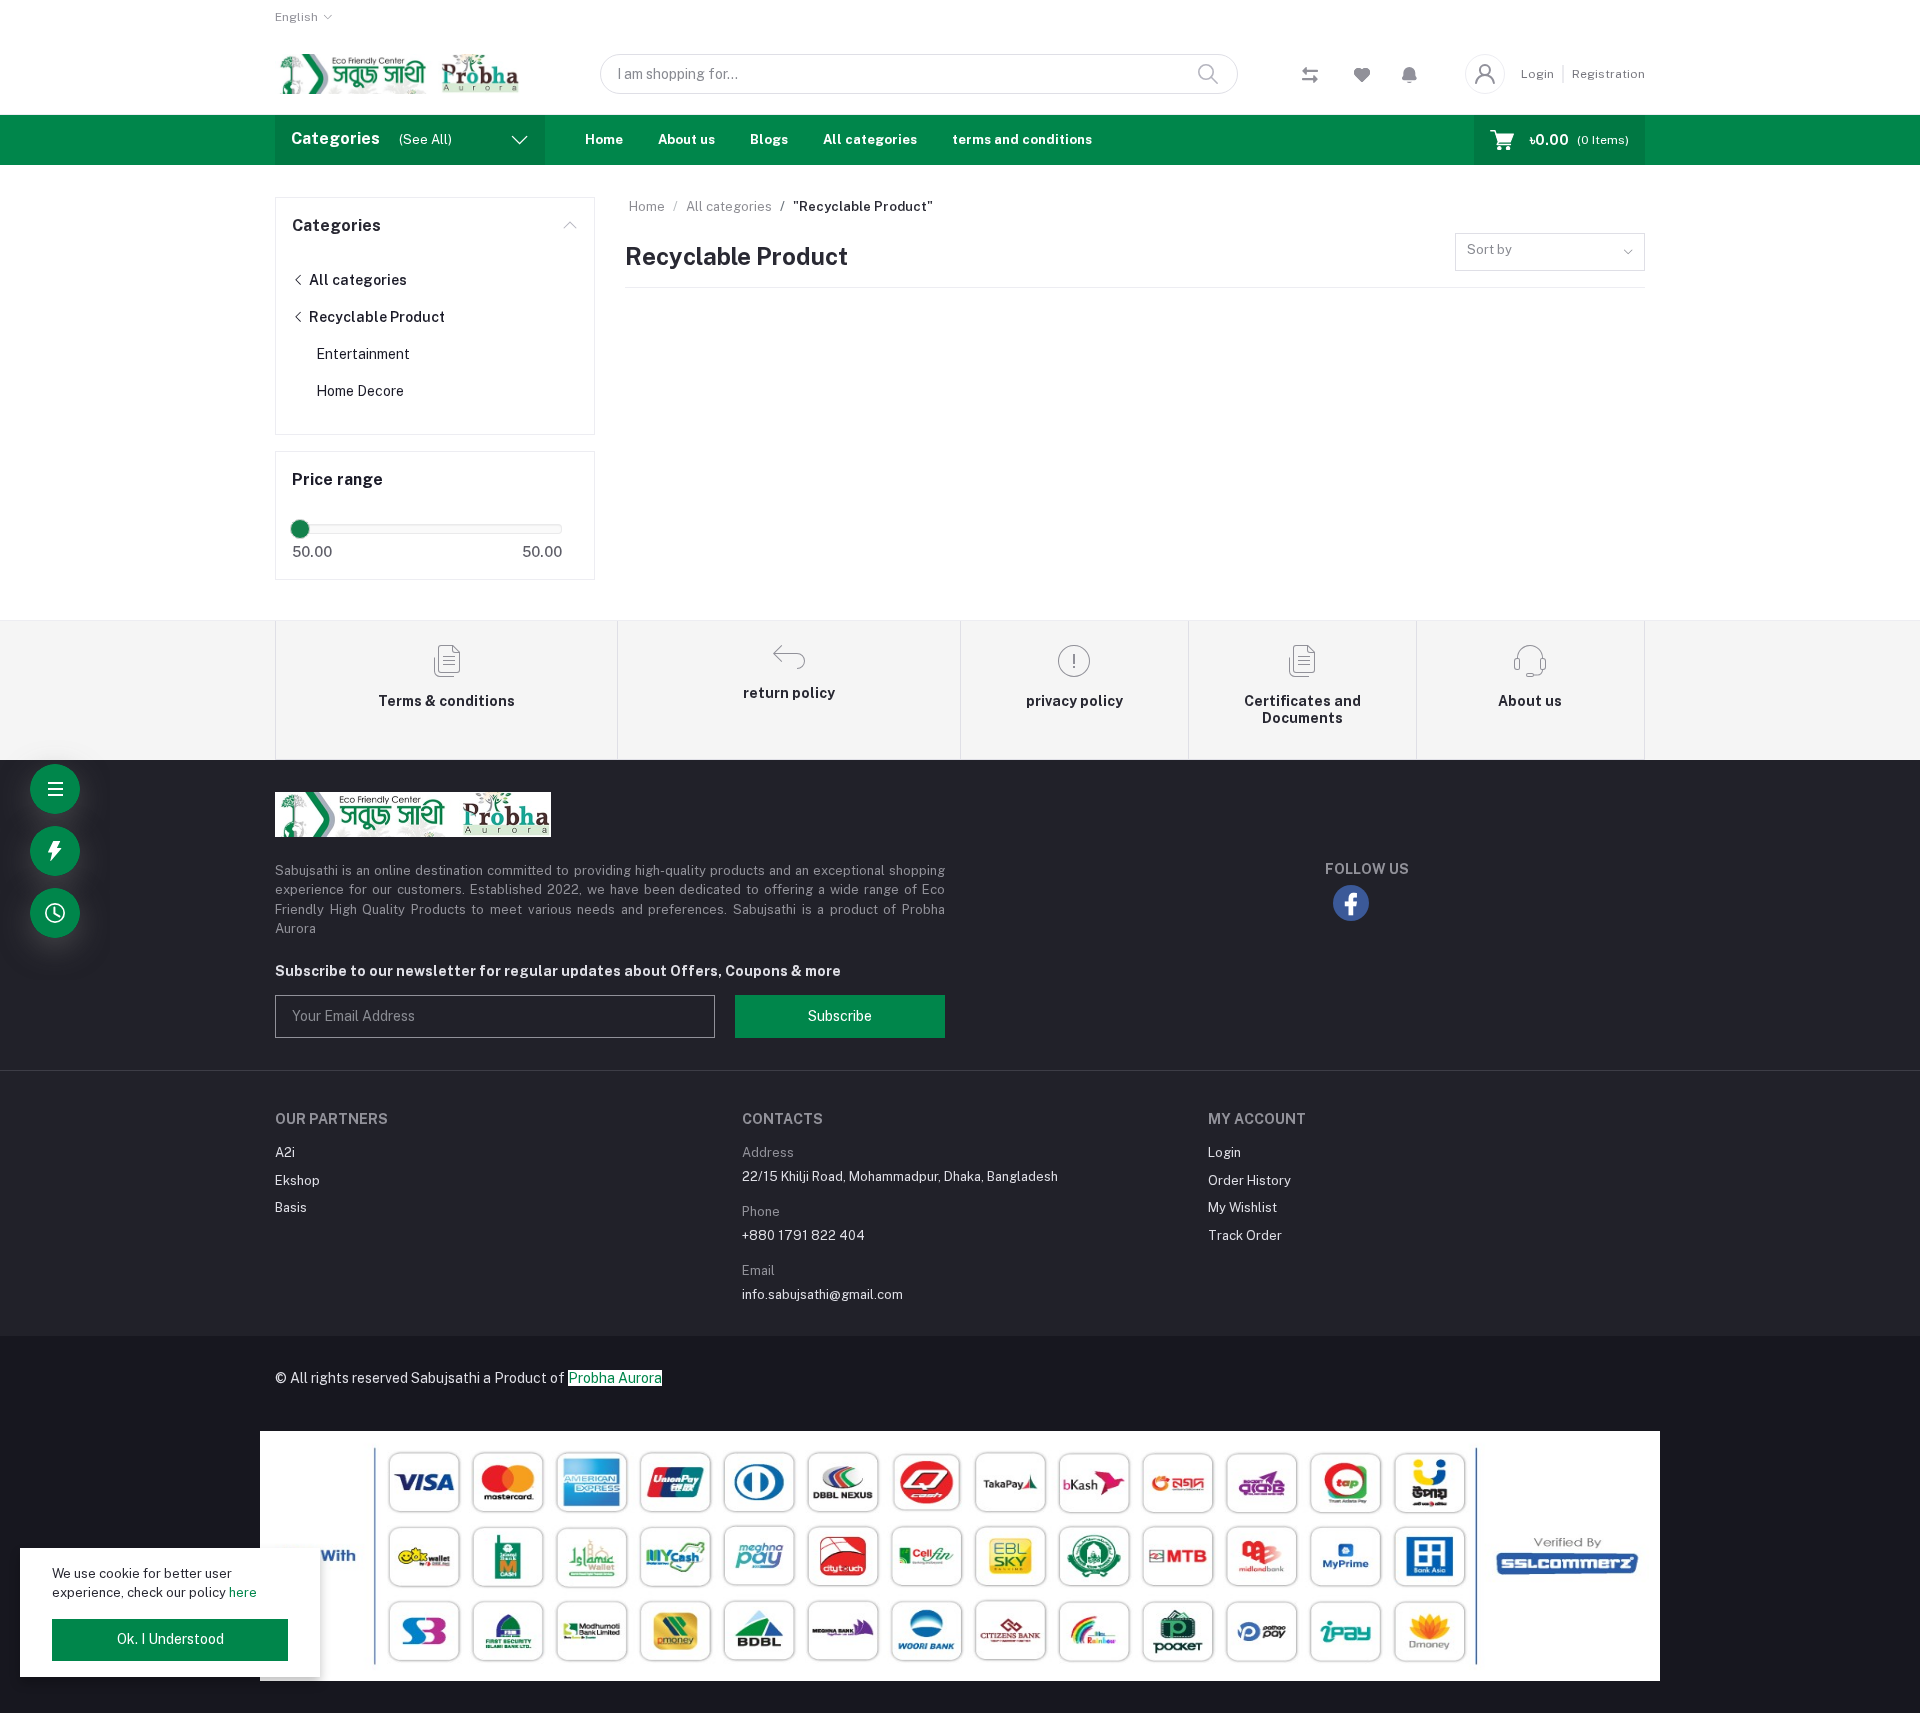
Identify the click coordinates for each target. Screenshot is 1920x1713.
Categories (336, 225)
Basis (291, 1207)
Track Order (1245, 1235)
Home (604, 139)
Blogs (769, 139)
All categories (870, 139)
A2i (285, 1152)
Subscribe (840, 1016)
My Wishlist (1242, 1207)
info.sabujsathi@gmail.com (822, 1294)
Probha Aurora (615, 1378)
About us (686, 139)
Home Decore (360, 391)
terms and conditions (1022, 139)
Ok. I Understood (170, 1639)
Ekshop (297, 1180)
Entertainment (363, 354)
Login (1537, 74)
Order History (1249, 1180)
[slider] (300, 529)
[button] (1409, 74)
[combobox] (1550, 252)
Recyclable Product (375, 317)
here (243, 1592)
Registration (1608, 74)
